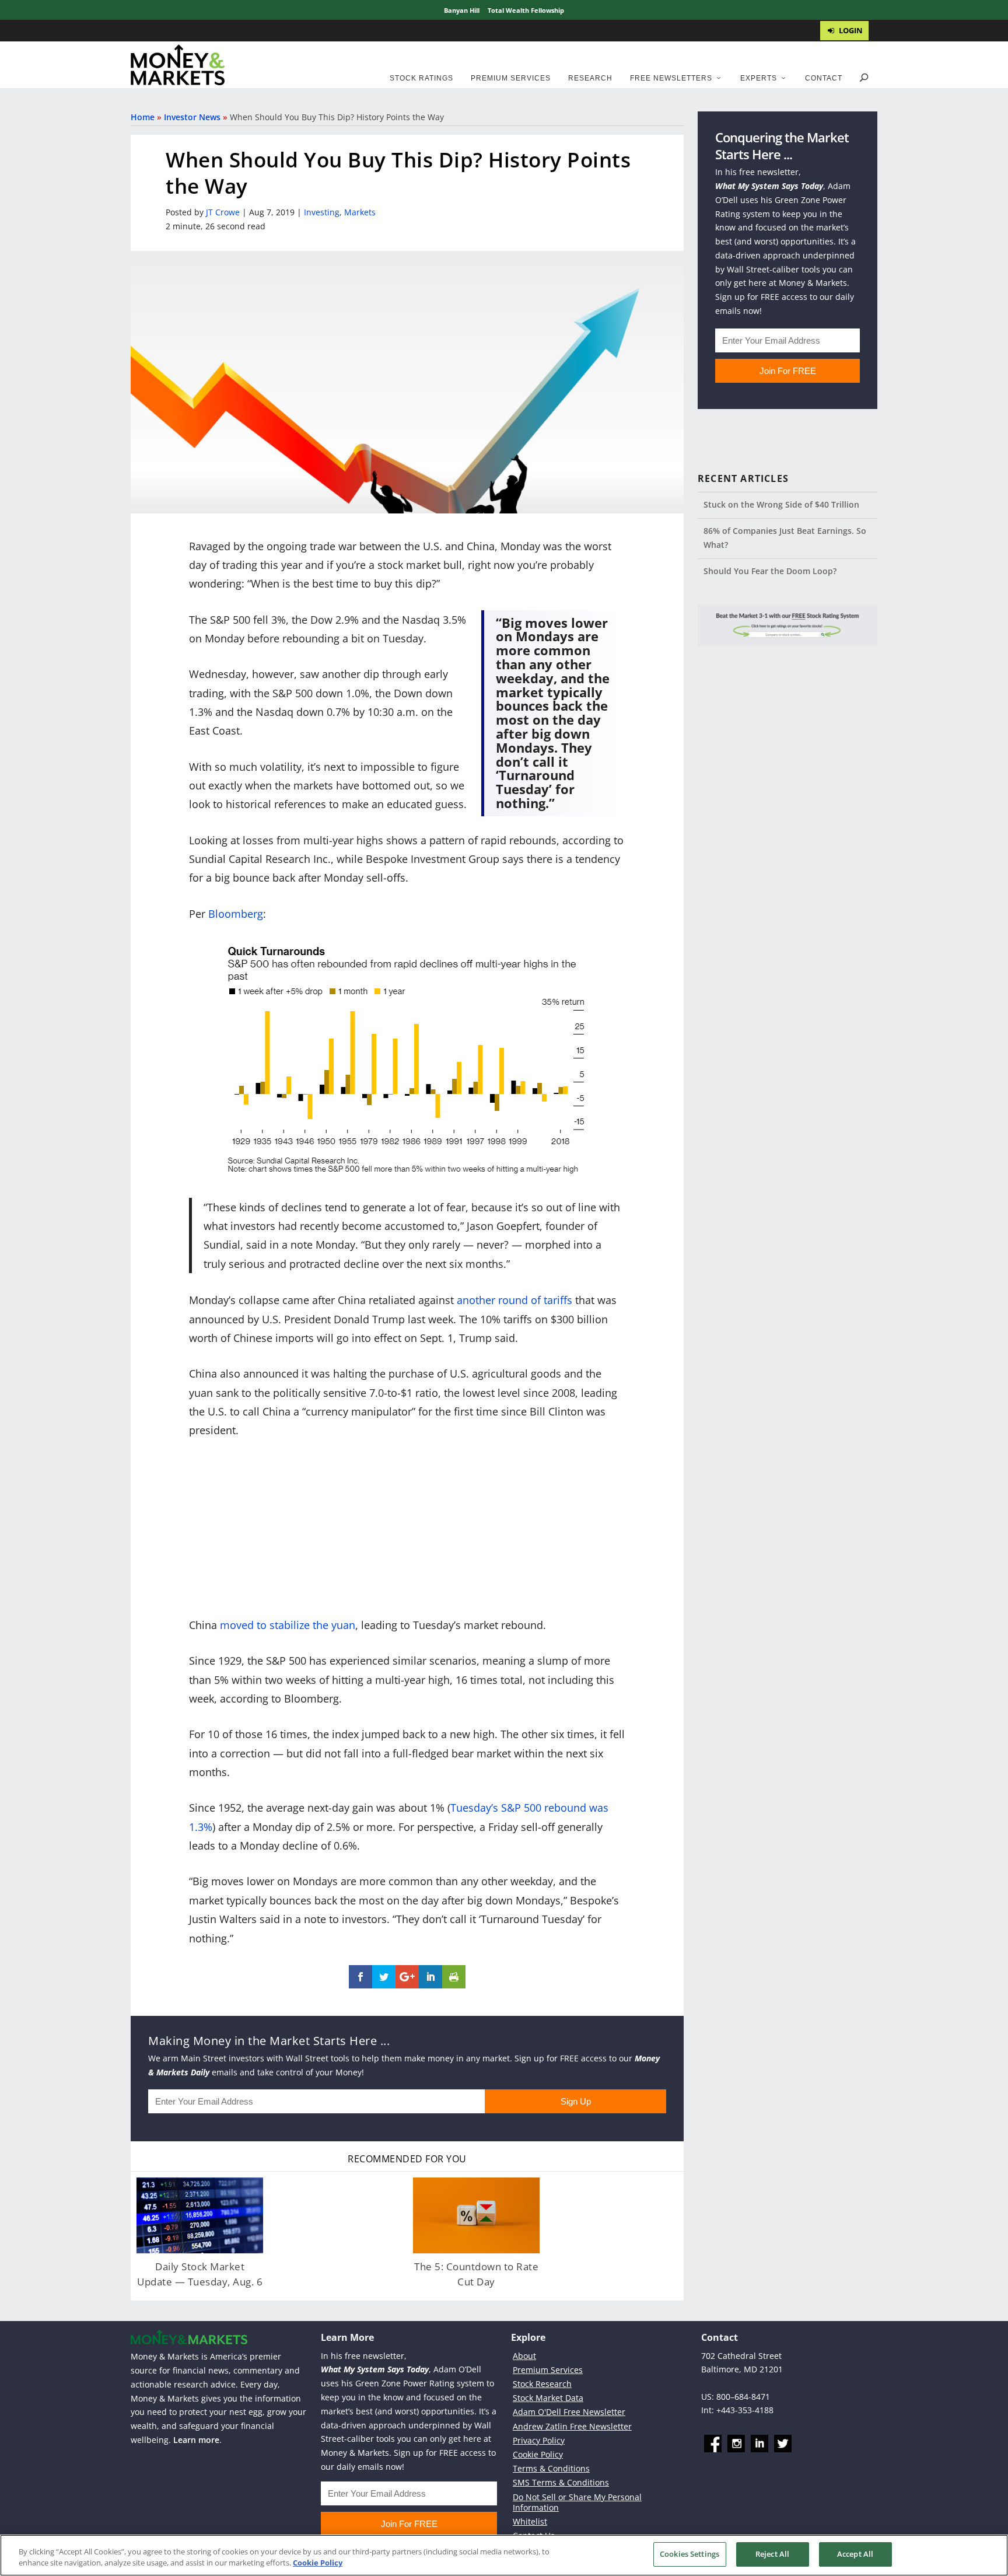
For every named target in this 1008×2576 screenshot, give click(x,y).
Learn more (196, 2440)
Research (590, 78)
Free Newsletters (671, 78)
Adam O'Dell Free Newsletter (569, 2412)
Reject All (772, 2554)
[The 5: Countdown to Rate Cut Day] (476, 2215)
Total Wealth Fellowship (526, 10)
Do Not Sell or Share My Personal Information (577, 2502)
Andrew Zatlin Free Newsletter (572, 2426)
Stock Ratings (421, 78)
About (524, 2356)
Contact (824, 78)
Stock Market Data (548, 2398)
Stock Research (542, 2384)
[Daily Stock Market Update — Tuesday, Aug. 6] (200, 2215)
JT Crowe (223, 212)
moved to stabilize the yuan (288, 1625)
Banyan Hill (462, 10)
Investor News (192, 117)
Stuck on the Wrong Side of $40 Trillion (781, 504)
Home (143, 117)
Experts (759, 78)
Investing (322, 212)
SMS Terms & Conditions (561, 2482)
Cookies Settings (689, 2554)
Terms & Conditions (551, 2468)
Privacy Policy (539, 2440)
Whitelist (530, 2521)
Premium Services (511, 78)
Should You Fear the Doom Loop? (770, 571)
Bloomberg (236, 914)
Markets (360, 212)
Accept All (855, 2554)
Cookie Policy (538, 2454)
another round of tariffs (514, 1300)
